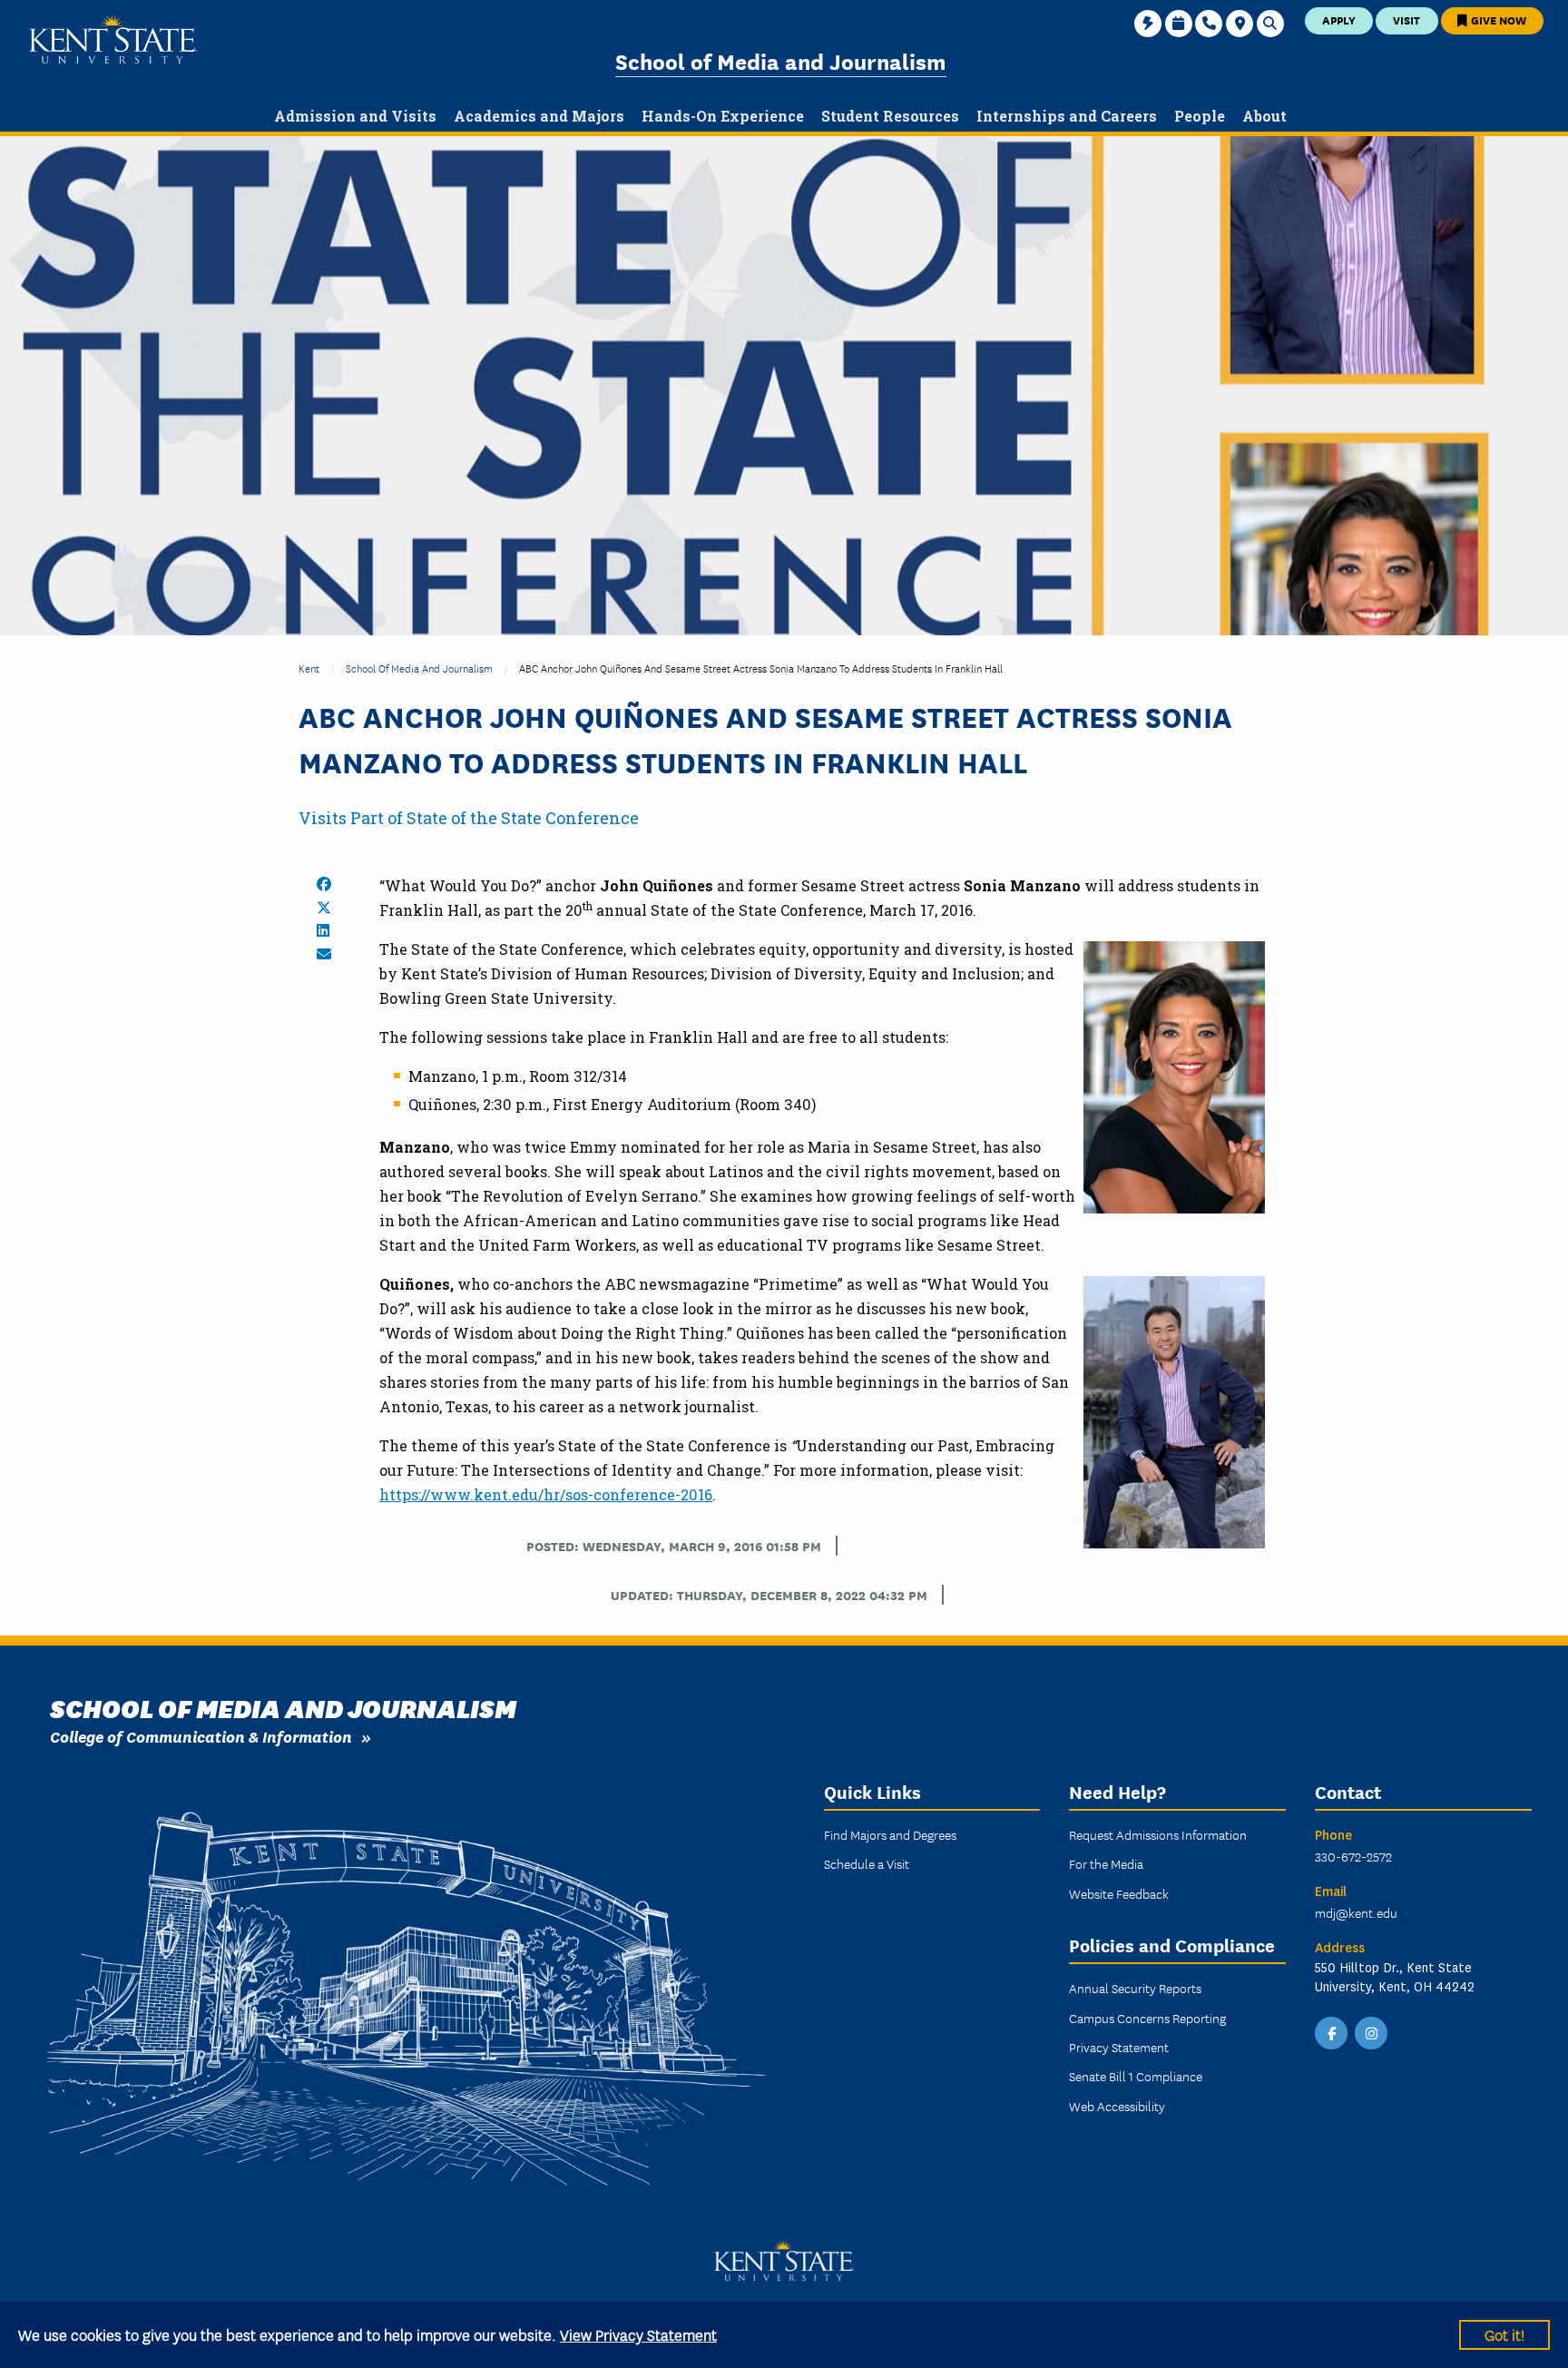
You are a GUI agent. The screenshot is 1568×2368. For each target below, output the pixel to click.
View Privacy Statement (638, 2334)
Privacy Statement (1119, 2047)
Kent (309, 668)
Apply (1339, 20)
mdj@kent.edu (1356, 1912)
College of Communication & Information (201, 1736)
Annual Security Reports (1135, 1988)
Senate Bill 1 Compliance (1136, 2076)
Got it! (1504, 2334)
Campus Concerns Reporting (1147, 2018)
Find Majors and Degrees (890, 1834)
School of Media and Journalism (781, 60)
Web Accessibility (1117, 2106)
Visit (1406, 20)
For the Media (1106, 1863)
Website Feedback (1119, 1893)
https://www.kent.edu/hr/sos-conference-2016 (546, 1494)
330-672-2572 (1353, 1856)
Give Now (1497, 20)
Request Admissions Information (1158, 1834)
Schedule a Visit (867, 1863)
